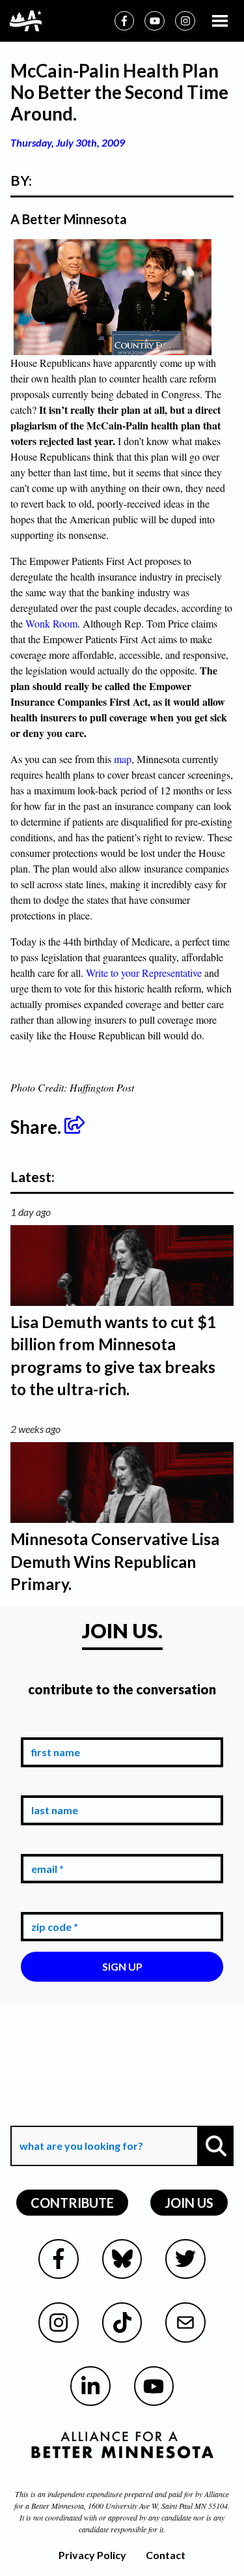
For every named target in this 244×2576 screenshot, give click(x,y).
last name (52, 1786)
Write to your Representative (144, 973)
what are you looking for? (80, 2116)
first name (53, 1728)
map (123, 759)
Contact (166, 2555)
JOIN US (189, 2203)
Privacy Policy (92, 2555)
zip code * (52, 1902)
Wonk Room (51, 623)
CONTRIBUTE (72, 2203)
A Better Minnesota (69, 219)
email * (45, 1844)
